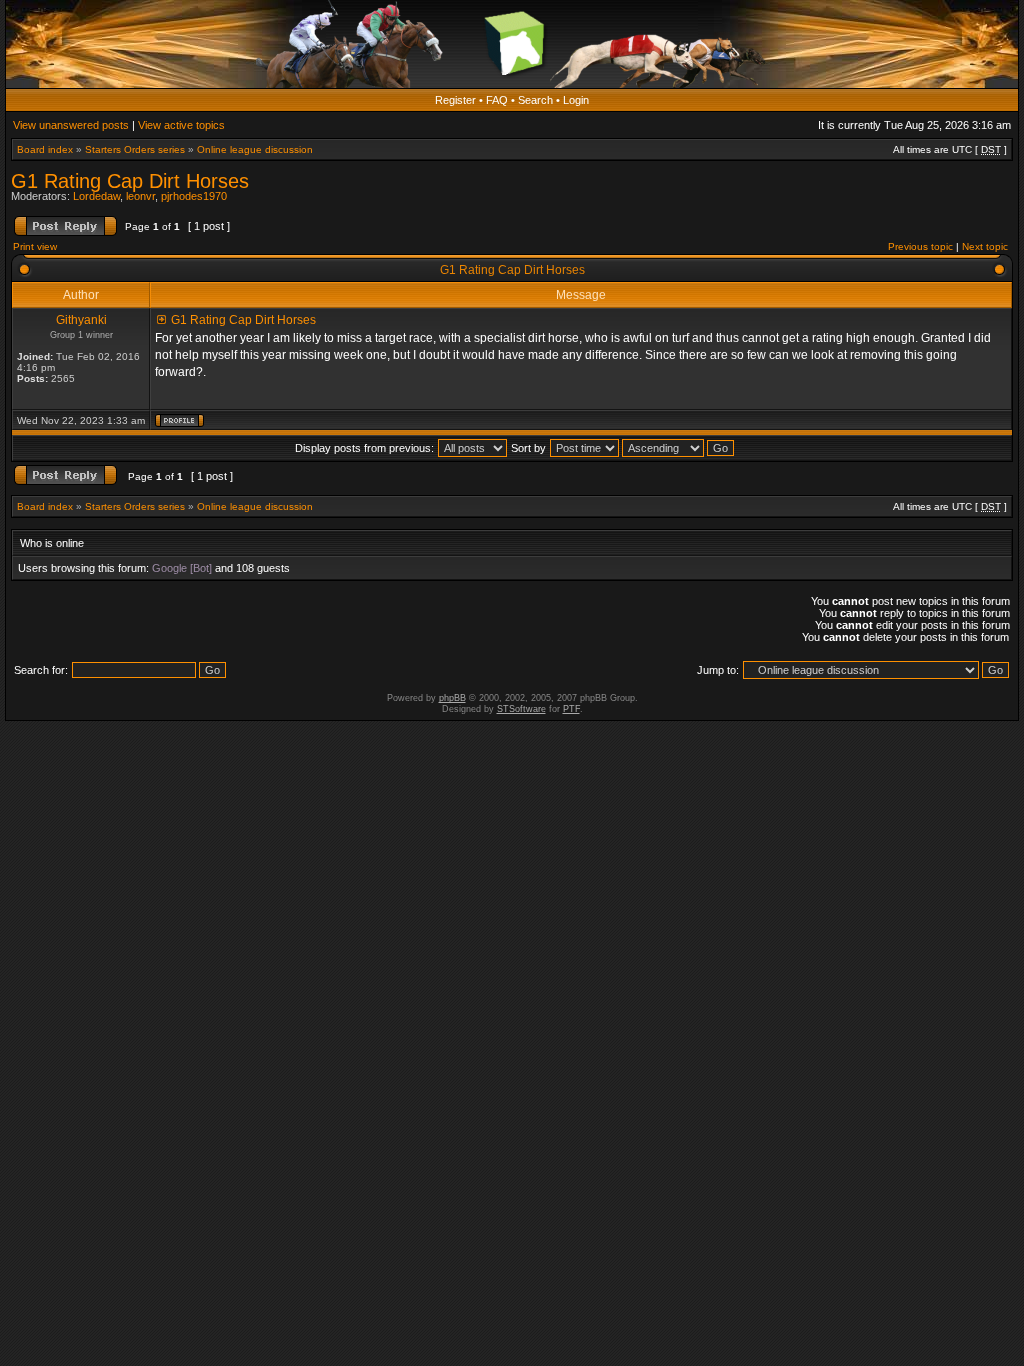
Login (576, 100)
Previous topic (920, 246)
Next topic (985, 246)
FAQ (497, 100)
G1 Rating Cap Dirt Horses (130, 181)
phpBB (452, 698)
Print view (35, 246)
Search (535, 100)
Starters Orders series (135, 149)
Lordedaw (96, 196)
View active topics (181, 125)
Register (455, 100)
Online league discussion (255, 149)
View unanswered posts (71, 125)
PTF (571, 709)
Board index (45, 149)
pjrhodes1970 (194, 196)
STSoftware (521, 709)
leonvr (140, 196)
